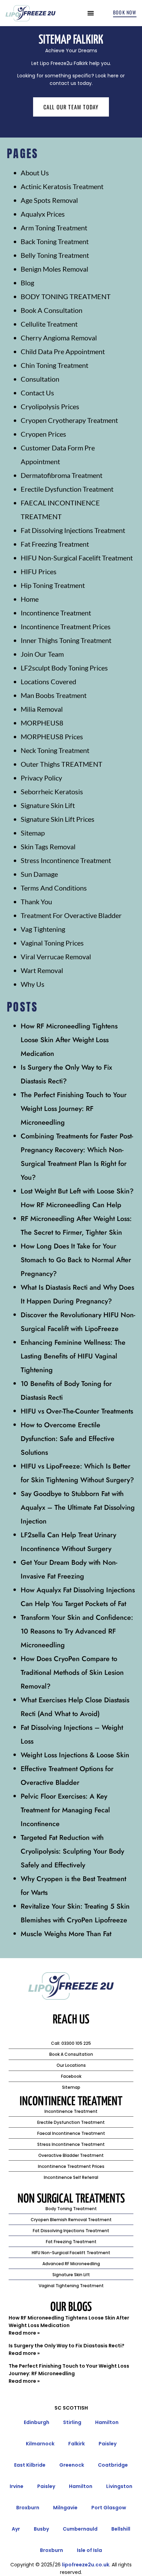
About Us (35, 173)
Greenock (72, 2465)
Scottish (75, 2408)
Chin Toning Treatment (54, 365)
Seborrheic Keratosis (52, 792)
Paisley (108, 2444)
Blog (27, 283)
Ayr (16, 2529)
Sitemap (33, 833)
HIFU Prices (39, 571)
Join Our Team (42, 654)
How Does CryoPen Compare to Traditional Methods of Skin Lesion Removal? (72, 1673)
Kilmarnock (40, 2444)
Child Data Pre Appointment (63, 351)
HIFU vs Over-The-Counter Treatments (77, 1411)
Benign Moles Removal (54, 269)
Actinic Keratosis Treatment (62, 186)
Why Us (33, 984)
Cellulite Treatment (49, 324)
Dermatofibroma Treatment (62, 475)
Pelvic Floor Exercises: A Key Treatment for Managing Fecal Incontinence (65, 1810)
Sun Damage (39, 874)
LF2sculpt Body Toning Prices (64, 668)
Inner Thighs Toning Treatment (66, 640)
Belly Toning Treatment (55, 255)
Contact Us (37, 393)
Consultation (40, 379)
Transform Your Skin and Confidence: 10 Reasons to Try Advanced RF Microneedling (77, 1631)
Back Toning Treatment (55, 241)
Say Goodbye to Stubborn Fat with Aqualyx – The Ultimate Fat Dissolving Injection (78, 1508)
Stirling (72, 2422)
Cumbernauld (80, 2529)
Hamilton (107, 2422)
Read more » (24, 2333)
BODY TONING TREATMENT (66, 296)
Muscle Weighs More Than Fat (66, 1934)
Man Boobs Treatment (54, 695)
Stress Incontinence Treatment (66, 860)
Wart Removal (42, 970)
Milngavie (65, 2508)
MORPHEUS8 (42, 723)
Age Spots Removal (49, 200)
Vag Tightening (43, 929)
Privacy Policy (41, 778)
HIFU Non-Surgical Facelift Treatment (77, 558)
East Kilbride (30, 2465)
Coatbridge (113, 2465)
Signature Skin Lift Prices (58, 819)
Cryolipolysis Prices (50, 406)
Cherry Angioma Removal (59, 338)
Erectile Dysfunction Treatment (67, 489)
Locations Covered (48, 681)
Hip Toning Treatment (53, 585)
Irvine (17, 2486)
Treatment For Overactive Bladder (71, 915)
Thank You (36, 902)
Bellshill (121, 2529)
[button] (91, 13)
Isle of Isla (89, 2550)
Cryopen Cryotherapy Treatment (69, 420)
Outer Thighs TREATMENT (62, 764)
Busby (41, 2529)
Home (30, 599)
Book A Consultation (52, 310)
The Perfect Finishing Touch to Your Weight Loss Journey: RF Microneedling (74, 1109)
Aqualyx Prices (43, 214)
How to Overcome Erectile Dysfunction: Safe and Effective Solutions (68, 1439)
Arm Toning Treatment (54, 228)
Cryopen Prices (43, 434)
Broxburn (28, 2508)
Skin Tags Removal (48, 847)
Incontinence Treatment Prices (66, 626)
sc (58, 2408)
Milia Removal (42, 709)
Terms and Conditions (54, 888)
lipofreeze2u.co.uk (86, 2565)
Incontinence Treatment (56, 613)
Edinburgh (37, 2422)
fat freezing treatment (55, 544)
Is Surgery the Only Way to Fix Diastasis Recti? (67, 2346)
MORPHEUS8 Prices (52, 736)
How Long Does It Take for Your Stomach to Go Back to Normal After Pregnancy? (76, 1260)
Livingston (119, 2486)
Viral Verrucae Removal (56, 957)
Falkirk (77, 2444)
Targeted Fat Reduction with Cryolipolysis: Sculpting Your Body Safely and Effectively (72, 1851)
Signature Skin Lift (48, 805)
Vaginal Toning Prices (52, 943)
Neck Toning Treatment (55, 750)
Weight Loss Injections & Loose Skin (75, 1755)
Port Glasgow (109, 2508)
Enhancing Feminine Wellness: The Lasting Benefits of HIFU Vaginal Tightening (73, 1356)
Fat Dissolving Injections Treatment (73, 530)
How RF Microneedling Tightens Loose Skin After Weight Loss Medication (69, 1040)
